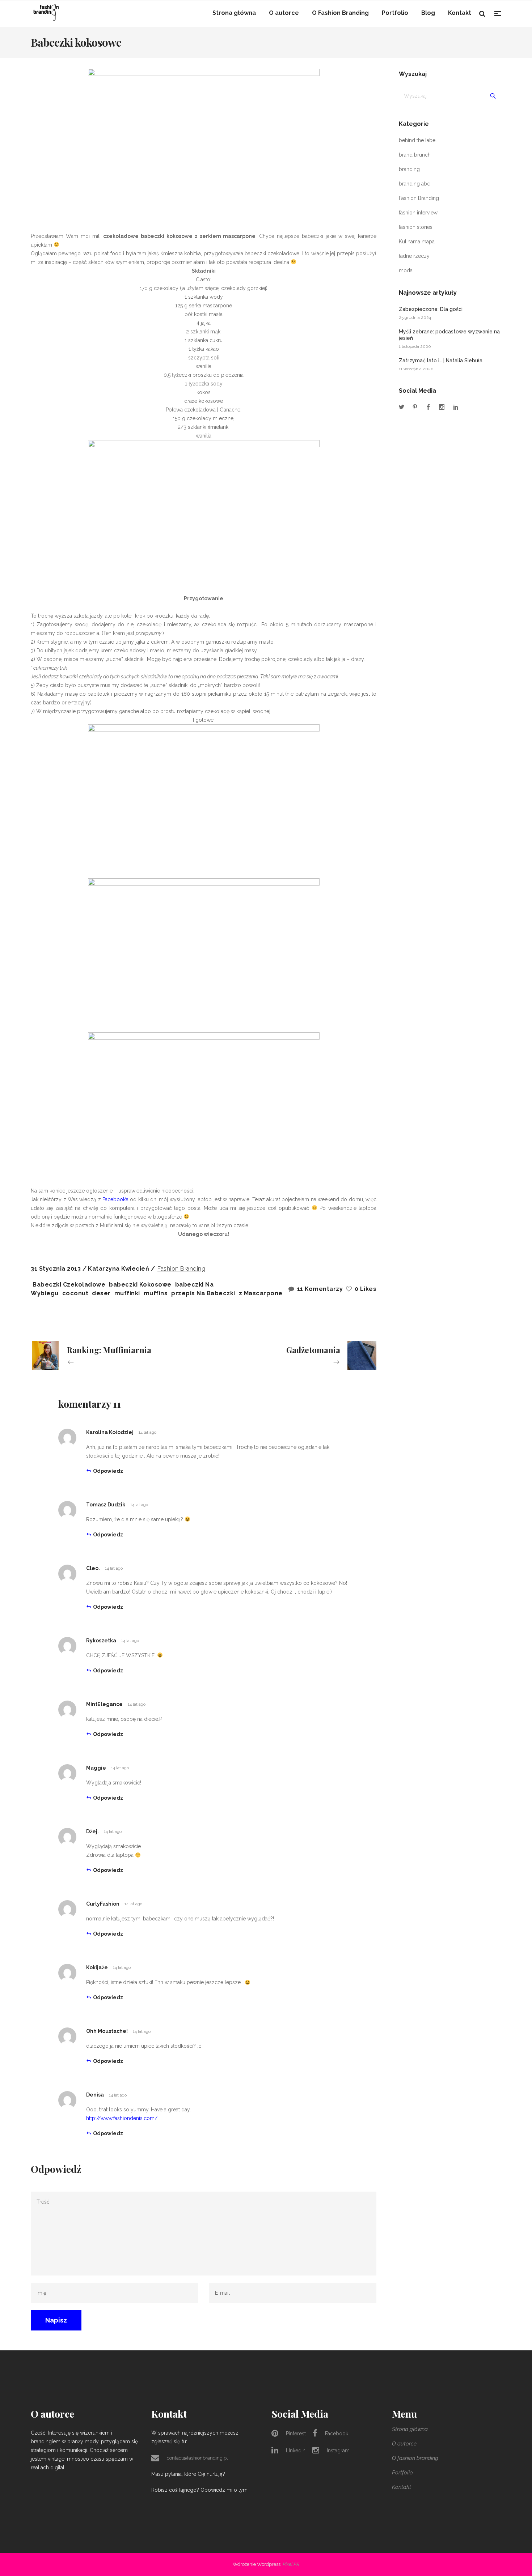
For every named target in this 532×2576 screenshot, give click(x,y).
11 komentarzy (320, 1289)
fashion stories (416, 227)
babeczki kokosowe (140, 1285)
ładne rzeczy (414, 256)
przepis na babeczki (203, 1293)
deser (101, 1293)
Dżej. (92, 1831)
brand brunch (415, 155)
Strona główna (410, 2429)
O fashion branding (415, 2458)
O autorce (404, 2444)
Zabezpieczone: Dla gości (431, 309)
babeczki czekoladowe (69, 1285)
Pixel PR (291, 2564)
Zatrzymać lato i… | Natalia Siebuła (441, 361)
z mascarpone (261, 1293)
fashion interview (418, 213)
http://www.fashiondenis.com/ (122, 2118)
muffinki (127, 1293)
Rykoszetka (101, 1641)
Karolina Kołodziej (110, 1432)
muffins (156, 1293)
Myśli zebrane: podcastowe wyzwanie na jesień (449, 335)
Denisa (95, 2095)
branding (409, 169)
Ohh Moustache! (107, 2031)
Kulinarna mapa (417, 242)
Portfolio (402, 2473)
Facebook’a (115, 1199)
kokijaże (97, 1967)
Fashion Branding (181, 1269)
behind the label (418, 140)
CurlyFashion (103, 1904)
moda (406, 270)
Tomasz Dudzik (106, 1505)
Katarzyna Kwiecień (119, 1269)
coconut (75, 1293)
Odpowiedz (108, 1471)
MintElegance (104, 1704)
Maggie (96, 1768)
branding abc (414, 184)
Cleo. (93, 1568)
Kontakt (402, 2487)
